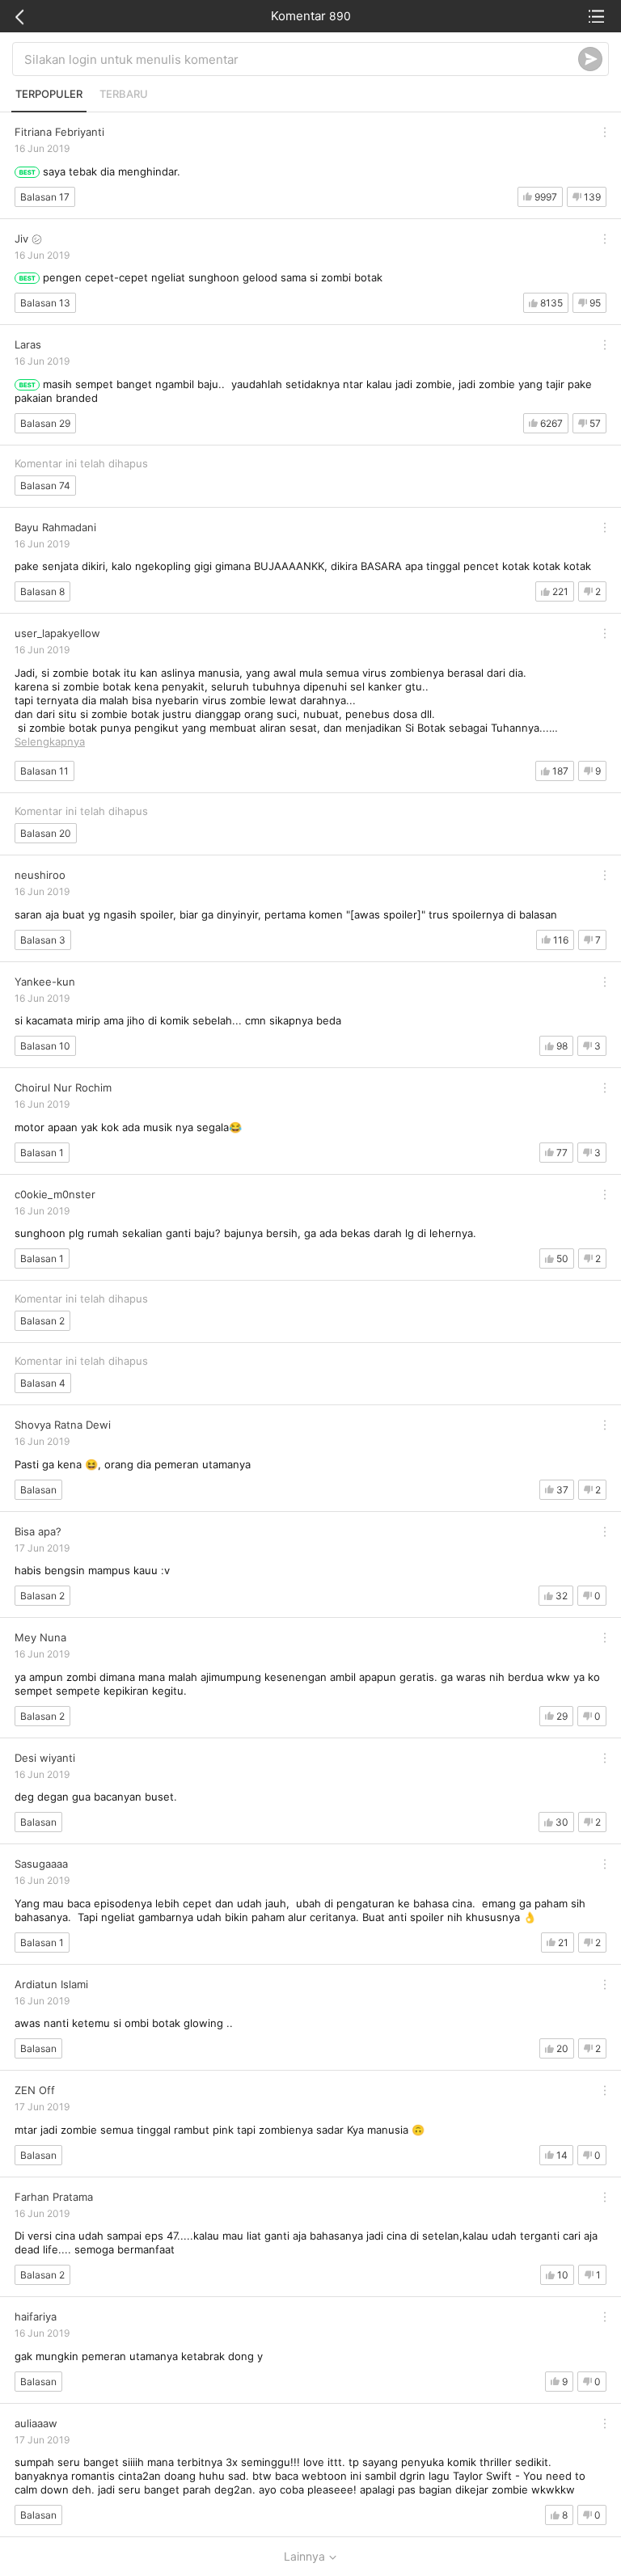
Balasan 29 (45, 423)
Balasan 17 (45, 197)
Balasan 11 (44, 771)
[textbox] (301, 59)
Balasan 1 (42, 1153)
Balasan (38, 1490)
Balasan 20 (46, 833)
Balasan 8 (42, 591)
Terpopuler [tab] (49, 94)
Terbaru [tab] (124, 94)
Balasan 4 (43, 1383)
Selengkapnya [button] (50, 741)
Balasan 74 (45, 486)
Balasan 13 (45, 303)
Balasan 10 (45, 1046)
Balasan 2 (42, 1321)
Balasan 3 (43, 940)
